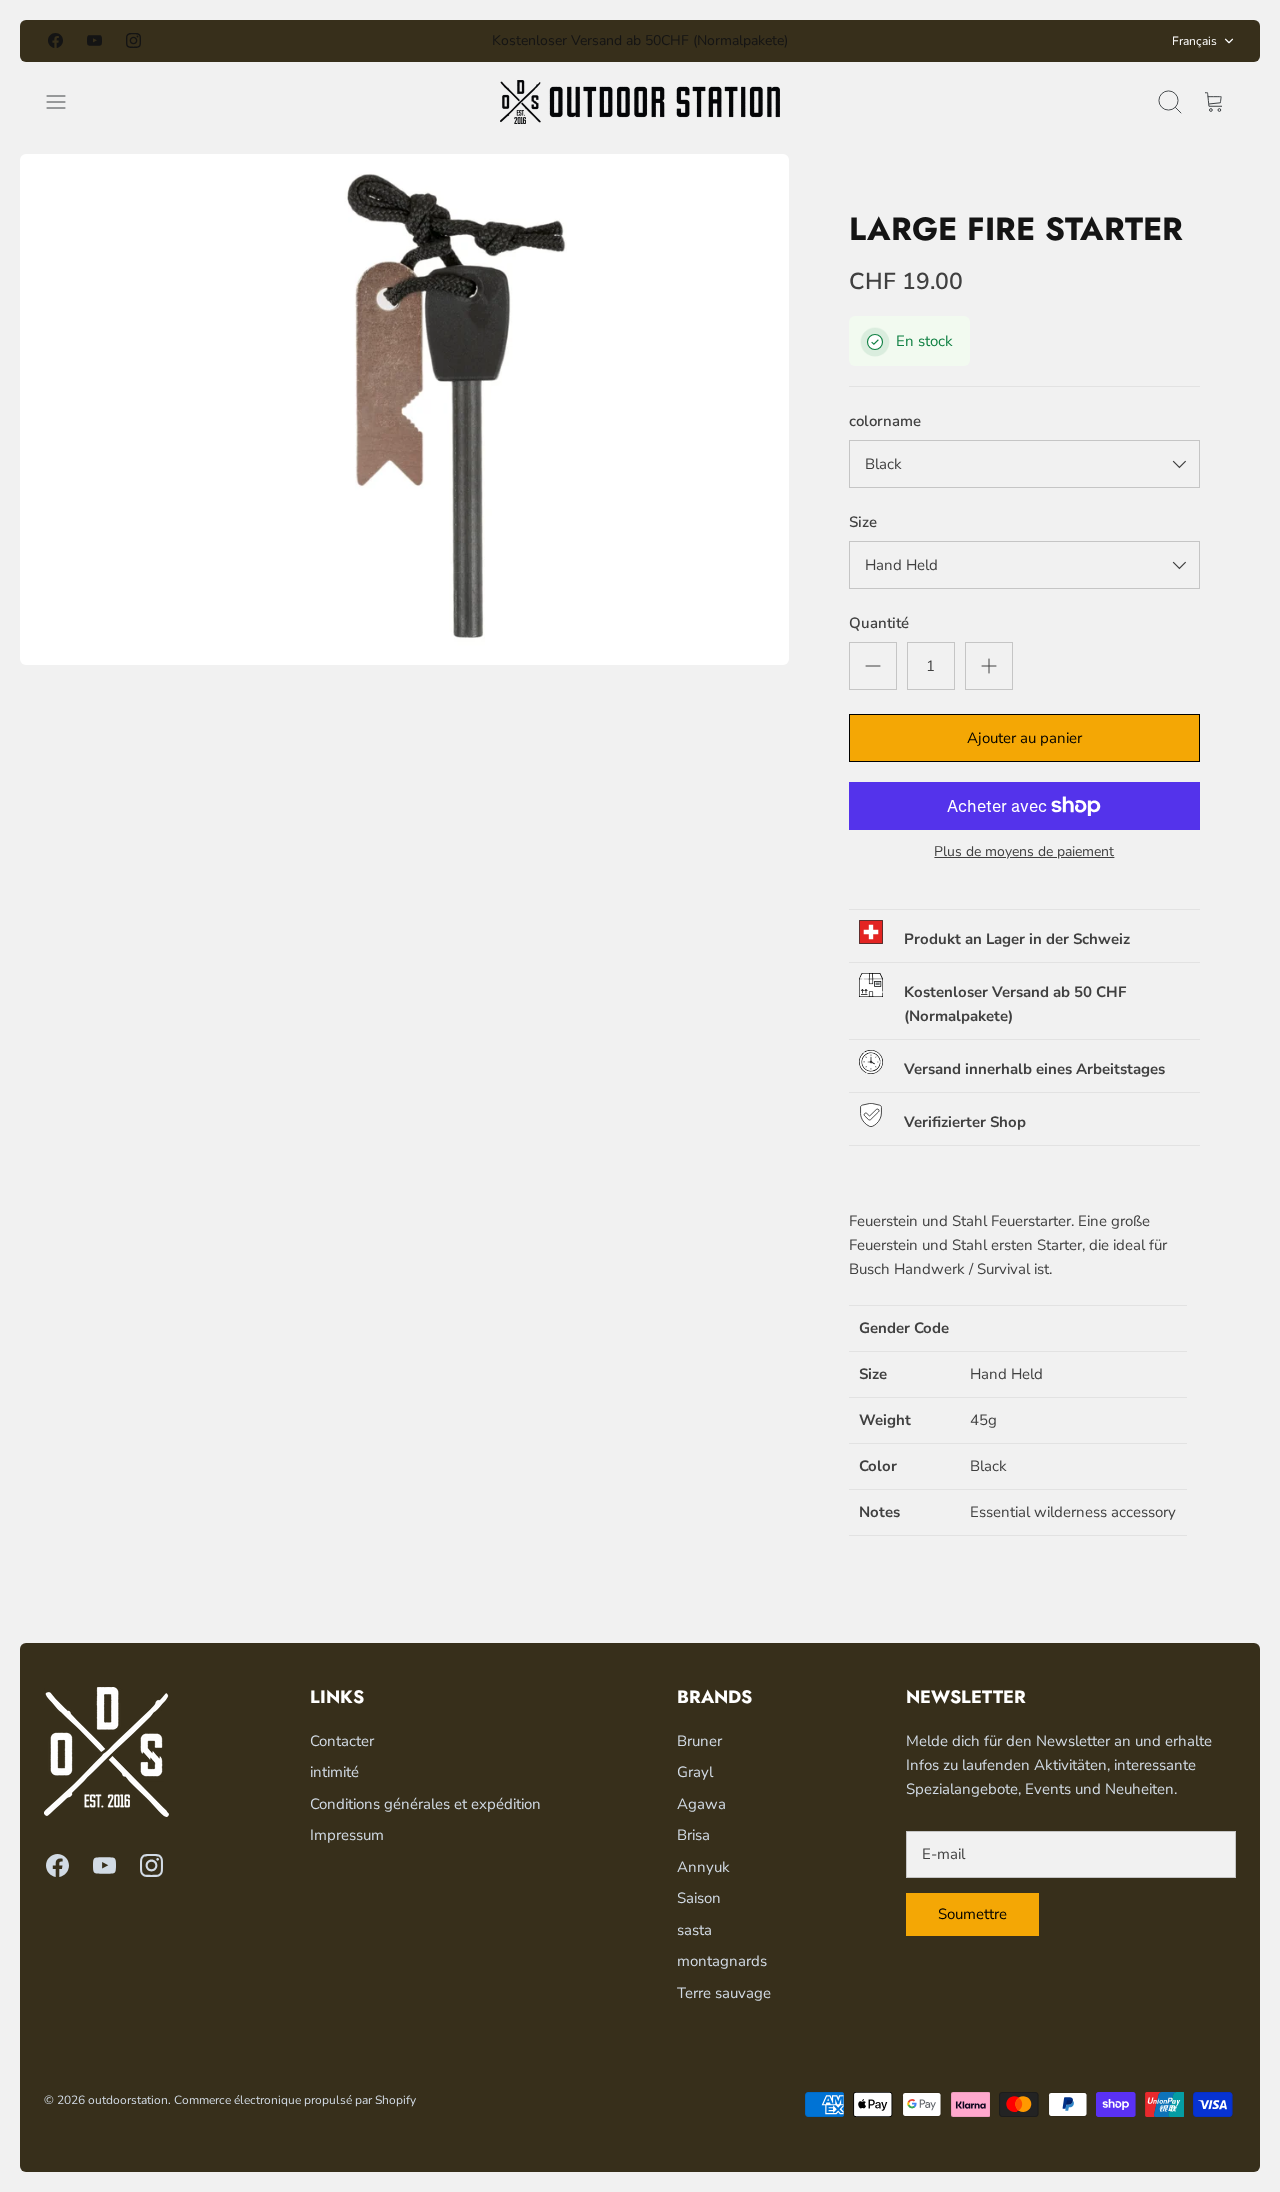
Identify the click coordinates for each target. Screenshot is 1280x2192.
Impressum (347, 1835)
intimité (334, 1772)
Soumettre (972, 1914)
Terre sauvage (724, 1993)
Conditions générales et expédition (425, 1804)
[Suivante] (853, 41)
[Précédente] (427, 41)
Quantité (879, 623)
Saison (699, 1898)
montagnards (722, 1961)
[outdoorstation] (640, 102)
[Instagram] (133, 40)
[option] (404, 409)
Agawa (701, 1804)
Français (1194, 41)
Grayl (695, 1772)
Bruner (699, 1741)
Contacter (342, 1741)
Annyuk (703, 1867)
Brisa (693, 1835)
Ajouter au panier (1024, 738)
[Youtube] (94, 40)
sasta (694, 1930)
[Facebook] (55, 40)
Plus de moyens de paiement (1024, 852)
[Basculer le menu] (66, 102)
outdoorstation (128, 2100)
